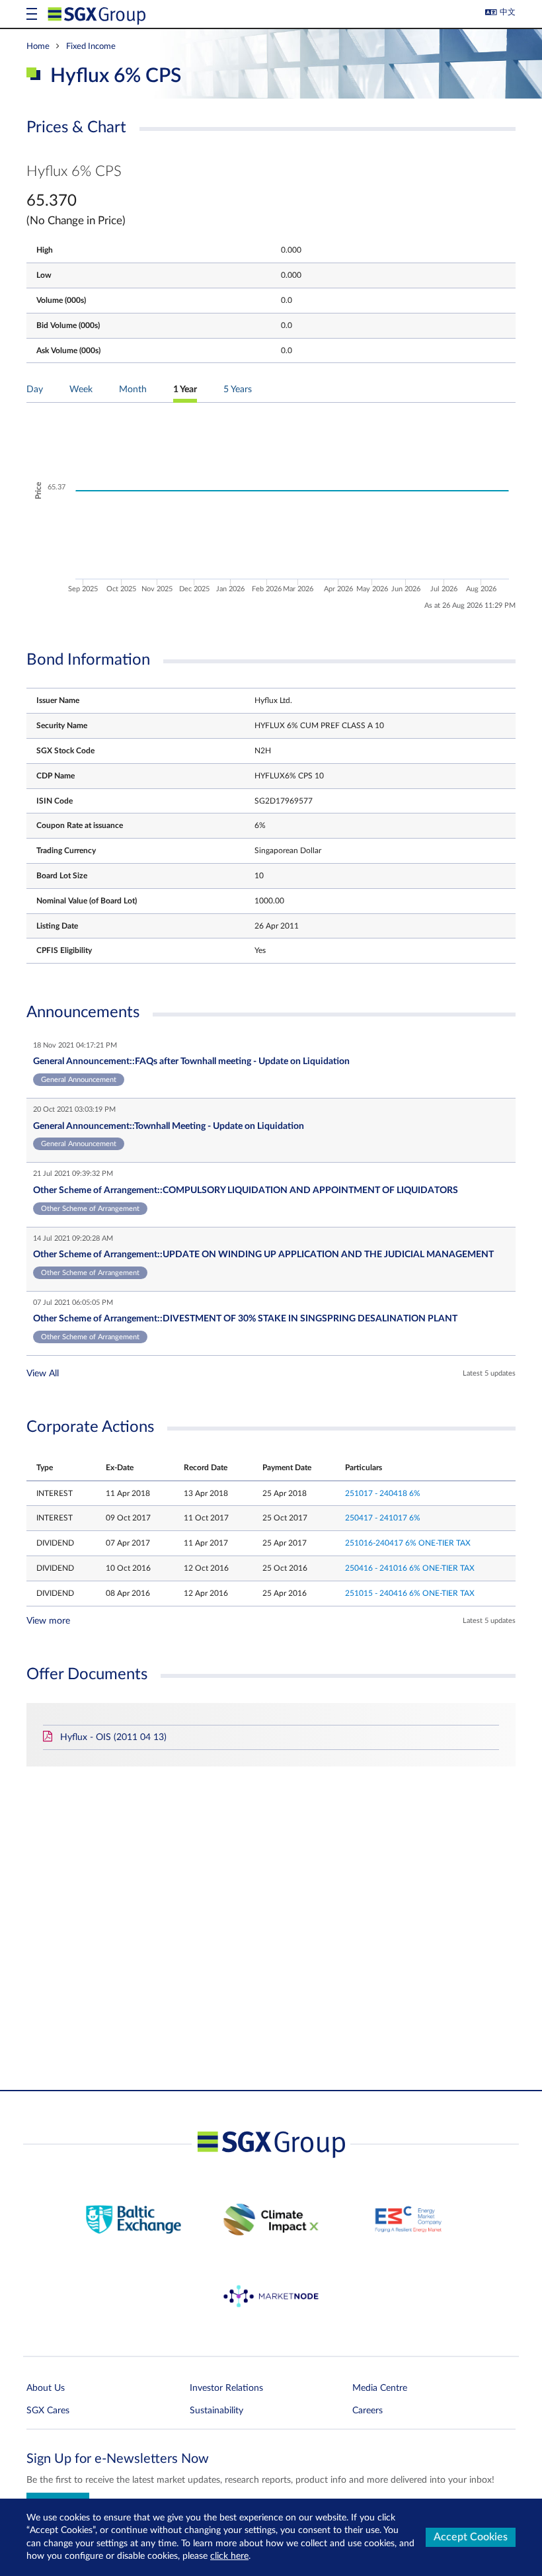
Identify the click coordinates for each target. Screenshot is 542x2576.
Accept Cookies (471, 2537)
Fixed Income (91, 46)
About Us (46, 2388)
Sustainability (216, 2411)
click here (229, 2556)
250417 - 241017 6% (383, 1518)
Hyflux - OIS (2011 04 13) (113, 1737)
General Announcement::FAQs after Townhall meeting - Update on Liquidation (191, 1061)
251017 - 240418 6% (383, 1493)
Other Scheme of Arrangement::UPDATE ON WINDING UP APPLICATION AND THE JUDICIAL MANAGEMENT (263, 1255)
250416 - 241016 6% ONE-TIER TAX (410, 1568)
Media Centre (380, 2388)
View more (48, 1621)
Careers (368, 2411)
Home (38, 46)
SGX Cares (48, 2411)
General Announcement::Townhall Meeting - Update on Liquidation (169, 1126)
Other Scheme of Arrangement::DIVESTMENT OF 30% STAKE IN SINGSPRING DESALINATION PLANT (245, 1319)
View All (43, 1374)
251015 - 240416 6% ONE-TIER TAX (410, 1593)
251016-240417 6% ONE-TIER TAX (408, 1543)
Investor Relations (226, 2388)
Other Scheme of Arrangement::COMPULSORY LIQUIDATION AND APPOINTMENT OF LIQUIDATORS (246, 1190)
